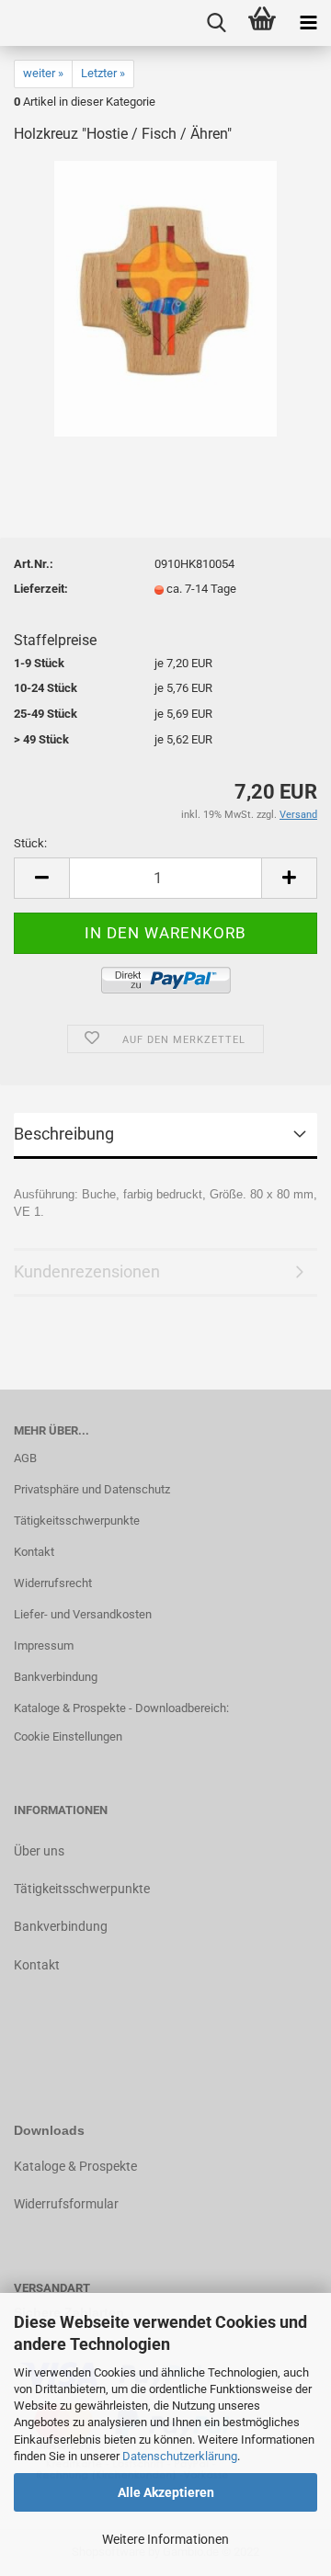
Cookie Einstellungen (68, 1736)
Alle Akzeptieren (166, 2492)
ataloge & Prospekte (80, 2166)
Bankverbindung (56, 1677)
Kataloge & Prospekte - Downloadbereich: (121, 1708)
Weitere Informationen (165, 2539)
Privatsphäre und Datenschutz (92, 1489)
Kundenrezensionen (87, 1271)
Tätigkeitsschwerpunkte (77, 1521)
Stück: (30, 843)
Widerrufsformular (66, 2204)
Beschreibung (64, 1134)
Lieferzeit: (41, 589)
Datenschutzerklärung (180, 2456)
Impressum (44, 1645)
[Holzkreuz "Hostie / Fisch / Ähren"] (166, 298)
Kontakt (34, 1552)
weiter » (43, 73)
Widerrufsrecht (53, 1583)
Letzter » (103, 73)
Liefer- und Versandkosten (83, 1614)
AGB (25, 1458)
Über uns (39, 1851)
